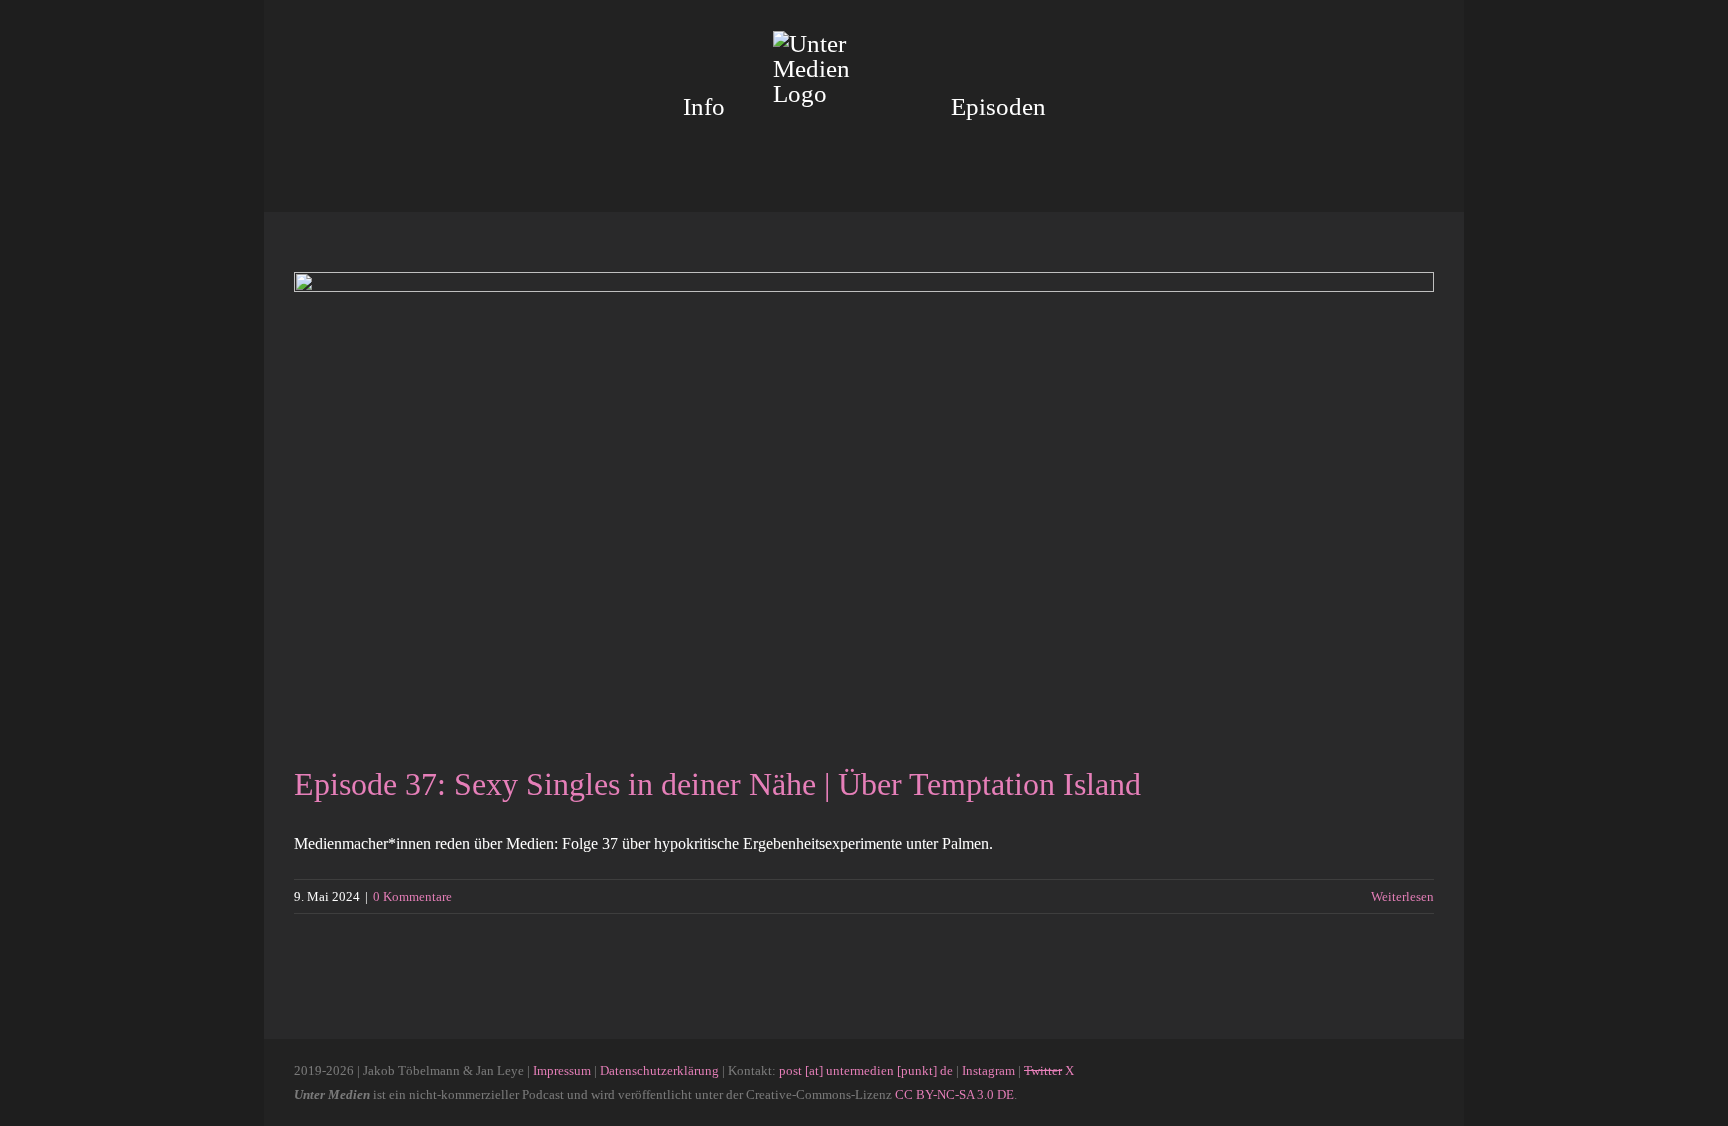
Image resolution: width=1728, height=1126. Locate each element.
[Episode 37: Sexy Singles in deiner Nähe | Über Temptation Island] (864, 503)
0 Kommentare (412, 896)
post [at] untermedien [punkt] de (866, 1070)
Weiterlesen (1402, 896)
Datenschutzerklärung (659, 1070)
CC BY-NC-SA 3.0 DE (954, 1094)
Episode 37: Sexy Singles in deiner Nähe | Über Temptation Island (717, 784)
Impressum (562, 1070)
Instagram (988, 1070)
